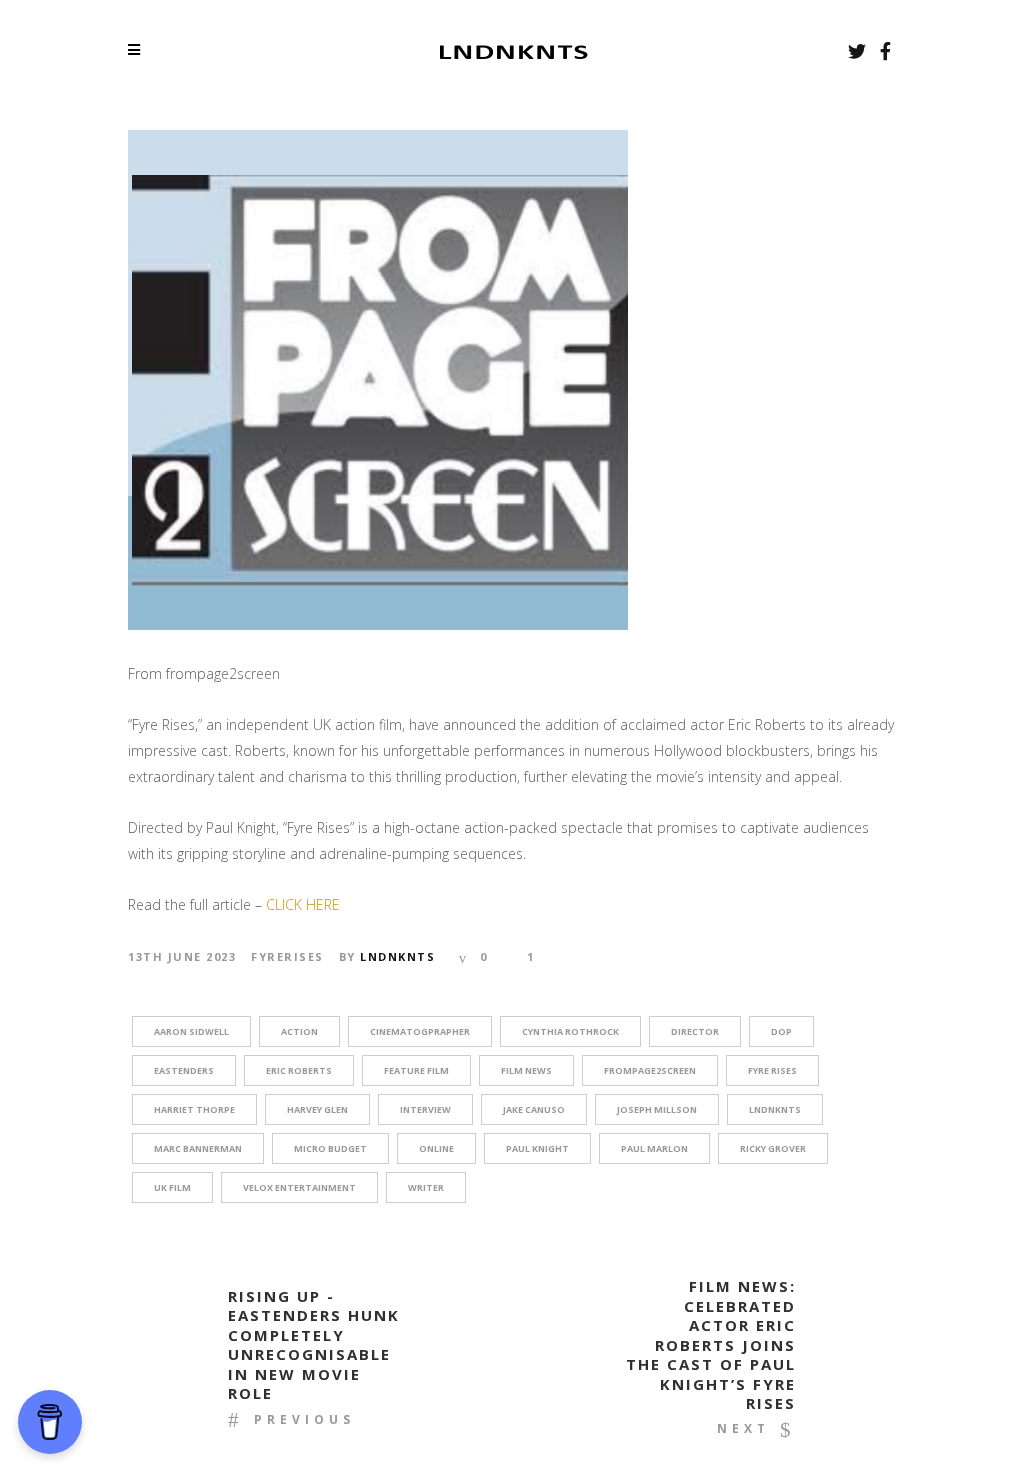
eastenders (184, 1070)
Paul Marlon (654, 1148)
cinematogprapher (420, 1031)
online (436, 1148)
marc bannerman (198, 1148)
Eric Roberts (299, 1070)
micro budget (330, 1148)
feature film (416, 1070)
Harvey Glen (317, 1109)
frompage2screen (650, 1070)
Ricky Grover (773, 1148)
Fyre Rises (772, 1070)
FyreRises (287, 956)
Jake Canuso (534, 1109)
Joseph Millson (657, 1109)
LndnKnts (397, 956)
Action (299, 1031)
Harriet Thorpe (194, 1109)
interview (425, 1109)
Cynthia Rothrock (570, 1031)
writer (426, 1187)
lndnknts (775, 1109)
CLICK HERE (301, 904)
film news (526, 1070)
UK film (172, 1187)
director (695, 1031)
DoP (781, 1031)
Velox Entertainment (299, 1187)
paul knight (537, 1148)
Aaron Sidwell (191, 1031)
